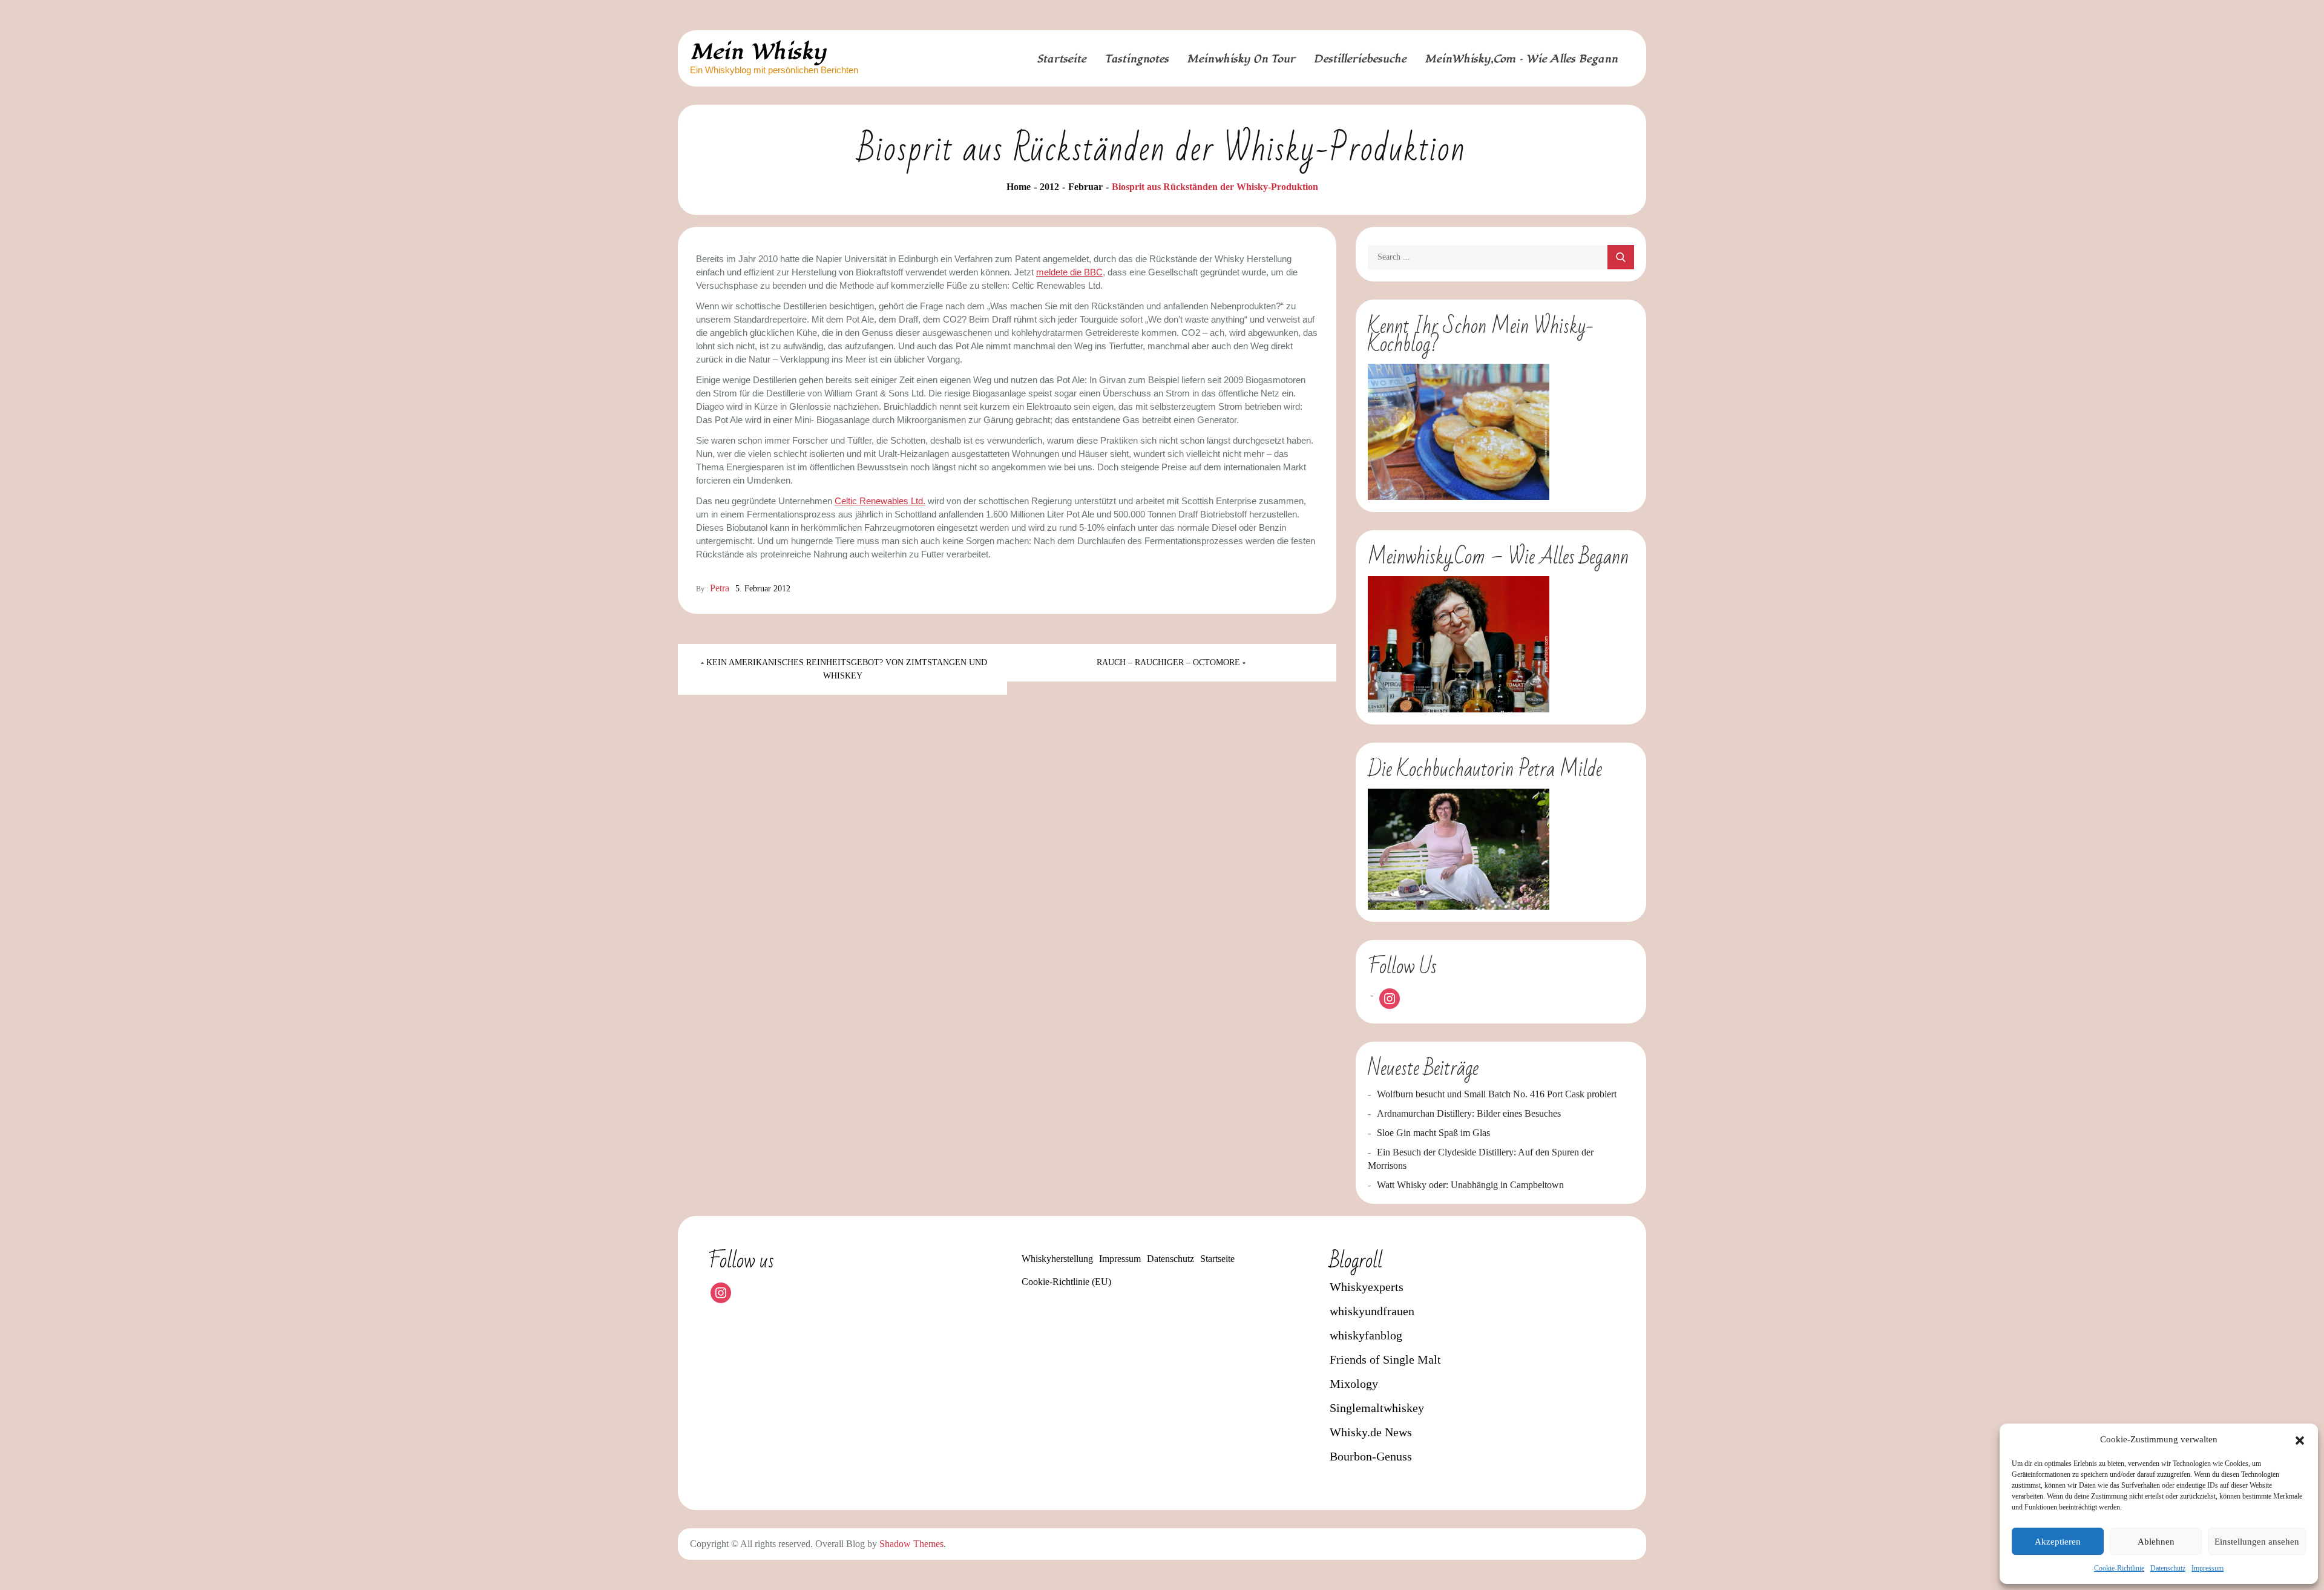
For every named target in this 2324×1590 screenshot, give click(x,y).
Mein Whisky (758, 52)
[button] (2300, 1439)
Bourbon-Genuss (1371, 1456)
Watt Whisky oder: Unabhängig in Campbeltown (1470, 1185)
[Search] (1621, 257)
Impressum (2207, 1568)
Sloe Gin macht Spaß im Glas (1433, 1133)
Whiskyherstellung (1057, 1259)
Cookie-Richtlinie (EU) (1066, 1282)
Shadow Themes (911, 1544)
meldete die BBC (1069, 272)
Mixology (1354, 1384)
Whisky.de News (1371, 1432)
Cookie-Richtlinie (2119, 1568)
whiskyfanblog (1366, 1335)
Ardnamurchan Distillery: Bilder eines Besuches (1469, 1113)
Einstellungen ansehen (2257, 1542)
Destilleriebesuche (1360, 59)
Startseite (1062, 59)
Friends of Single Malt (1385, 1359)
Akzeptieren (2058, 1542)
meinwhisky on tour (1241, 59)
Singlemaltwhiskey (1377, 1408)
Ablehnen (2156, 1542)
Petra (720, 588)
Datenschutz (2168, 1568)
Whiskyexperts (1367, 1287)
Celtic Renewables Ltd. (880, 501)
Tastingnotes (1137, 59)
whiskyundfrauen (1372, 1311)
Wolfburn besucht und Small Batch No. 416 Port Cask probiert (1497, 1094)
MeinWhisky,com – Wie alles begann (1521, 59)
